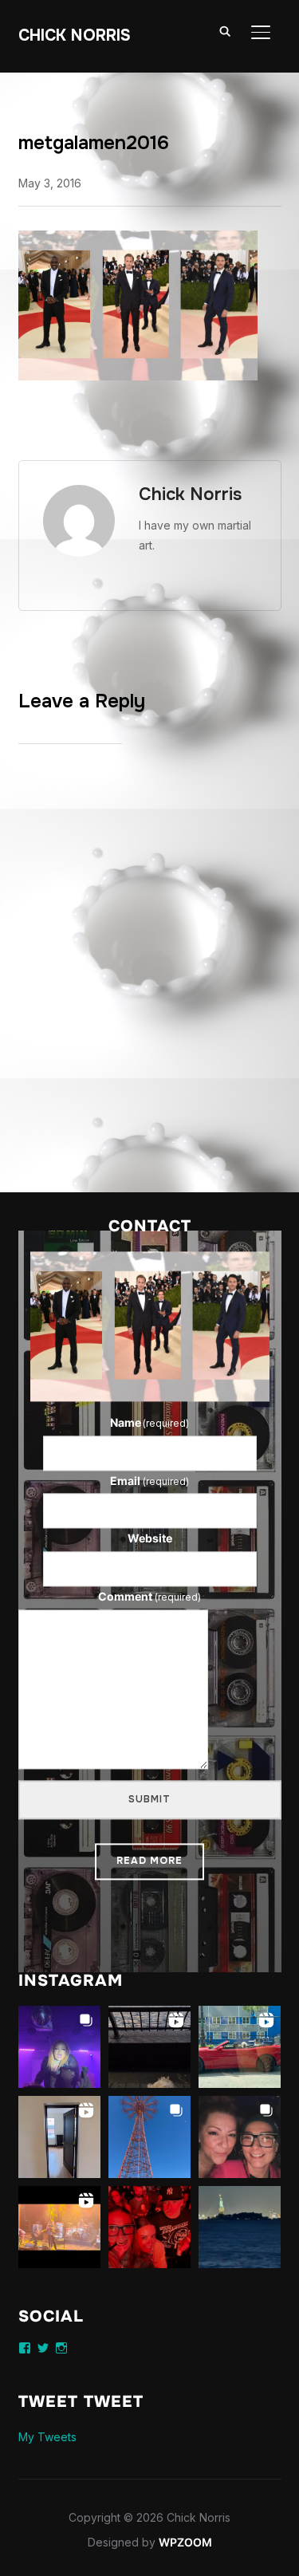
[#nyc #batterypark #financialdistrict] (149, 2047)
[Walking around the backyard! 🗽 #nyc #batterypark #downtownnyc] (240, 2227)
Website (150, 1539)
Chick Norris (75, 35)
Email (149, 1481)
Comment (149, 1596)
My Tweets (47, 2437)
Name (150, 1422)
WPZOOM (185, 2542)
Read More (149, 1861)
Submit (149, 1799)
